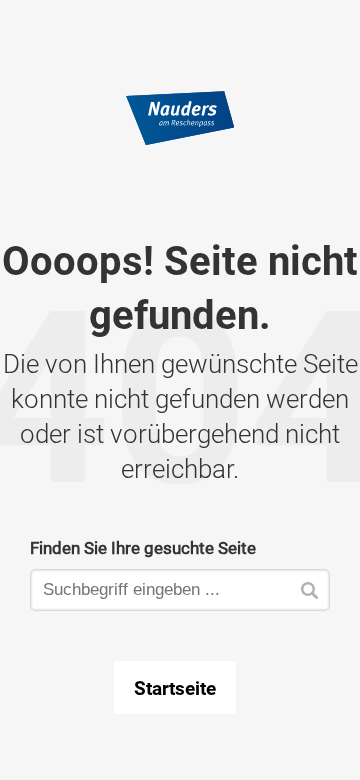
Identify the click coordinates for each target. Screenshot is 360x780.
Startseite (175, 688)
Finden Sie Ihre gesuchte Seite (143, 547)
